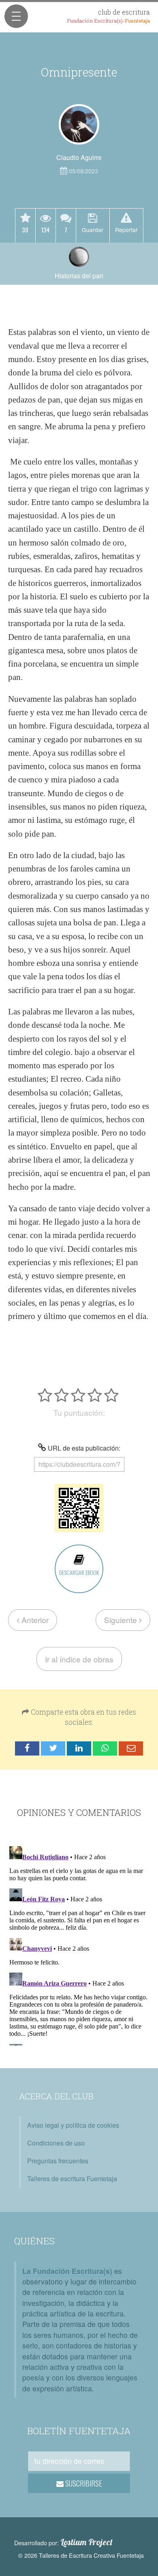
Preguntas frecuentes (58, 2161)
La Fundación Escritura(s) (67, 2271)
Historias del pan (79, 276)
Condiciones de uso (56, 2143)
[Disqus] (79, 1944)
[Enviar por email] (131, 1748)
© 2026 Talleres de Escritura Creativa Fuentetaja (81, 2555)
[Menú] (16, 16)
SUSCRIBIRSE (83, 2483)
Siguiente (122, 1620)
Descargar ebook (79, 1572)
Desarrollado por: (63, 2542)
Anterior (34, 1620)
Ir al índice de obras (79, 1659)
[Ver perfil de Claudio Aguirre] (79, 124)
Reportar (126, 229)
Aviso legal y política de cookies (73, 2125)
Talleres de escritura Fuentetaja (72, 2179)
